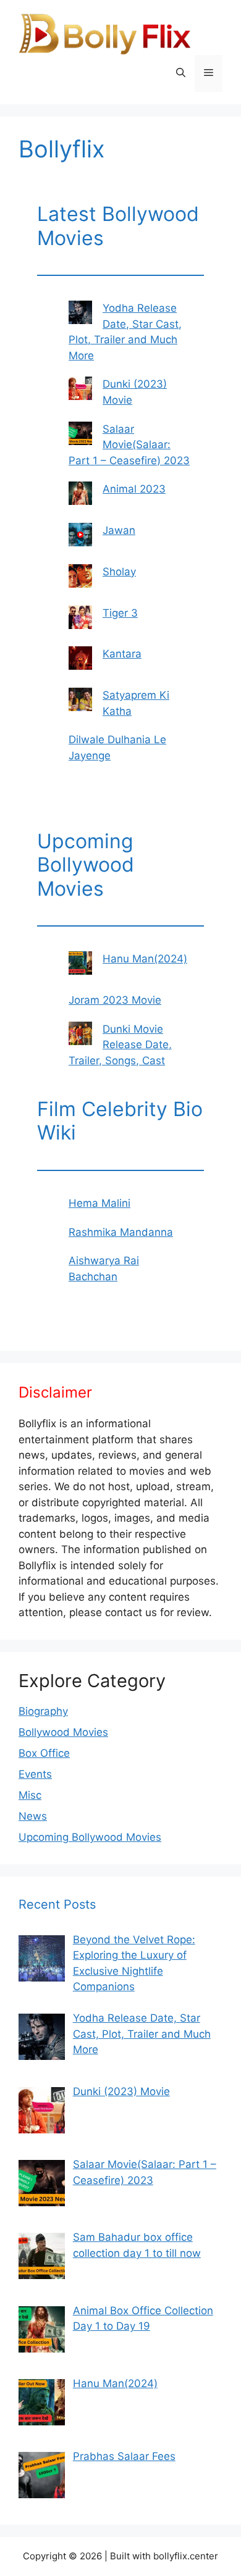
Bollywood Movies (63, 1732)
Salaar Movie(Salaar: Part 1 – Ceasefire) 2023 (129, 445)
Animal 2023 (134, 489)
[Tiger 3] (80, 620)
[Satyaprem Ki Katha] (80, 702)
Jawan (119, 530)
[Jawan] (80, 537)
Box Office (44, 1753)
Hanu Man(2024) (145, 959)
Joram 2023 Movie (115, 1000)
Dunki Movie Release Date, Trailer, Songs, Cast (120, 1045)
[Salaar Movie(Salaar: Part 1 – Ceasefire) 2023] (80, 436)
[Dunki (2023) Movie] (80, 391)
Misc (30, 1795)
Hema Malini (99, 1203)
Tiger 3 (120, 613)
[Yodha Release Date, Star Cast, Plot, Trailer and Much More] (80, 315)
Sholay (119, 572)
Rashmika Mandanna (121, 1232)
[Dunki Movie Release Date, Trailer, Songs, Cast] (80, 1036)
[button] (181, 73)
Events (35, 1774)
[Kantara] (80, 661)
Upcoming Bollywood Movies (90, 1837)
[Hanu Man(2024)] (80, 965)
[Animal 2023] (80, 496)
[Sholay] (80, 578)
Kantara (122, 654)
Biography (43, 1711)
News (33, 1816)
